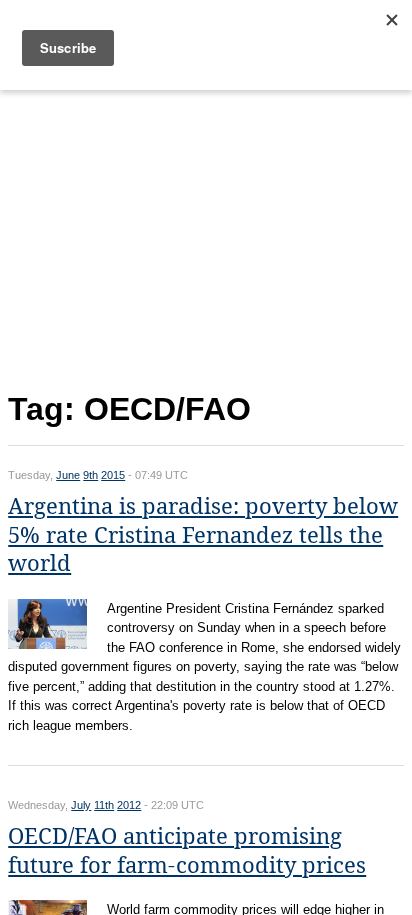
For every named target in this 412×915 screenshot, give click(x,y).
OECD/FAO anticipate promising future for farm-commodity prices (187, 851)
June (68, 475)
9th (90, 475)
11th (104, 805)
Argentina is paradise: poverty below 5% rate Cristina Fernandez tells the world (203, 535)
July (81, 805)
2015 (113, 475)
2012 (129, 805)
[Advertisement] (206, 236)
